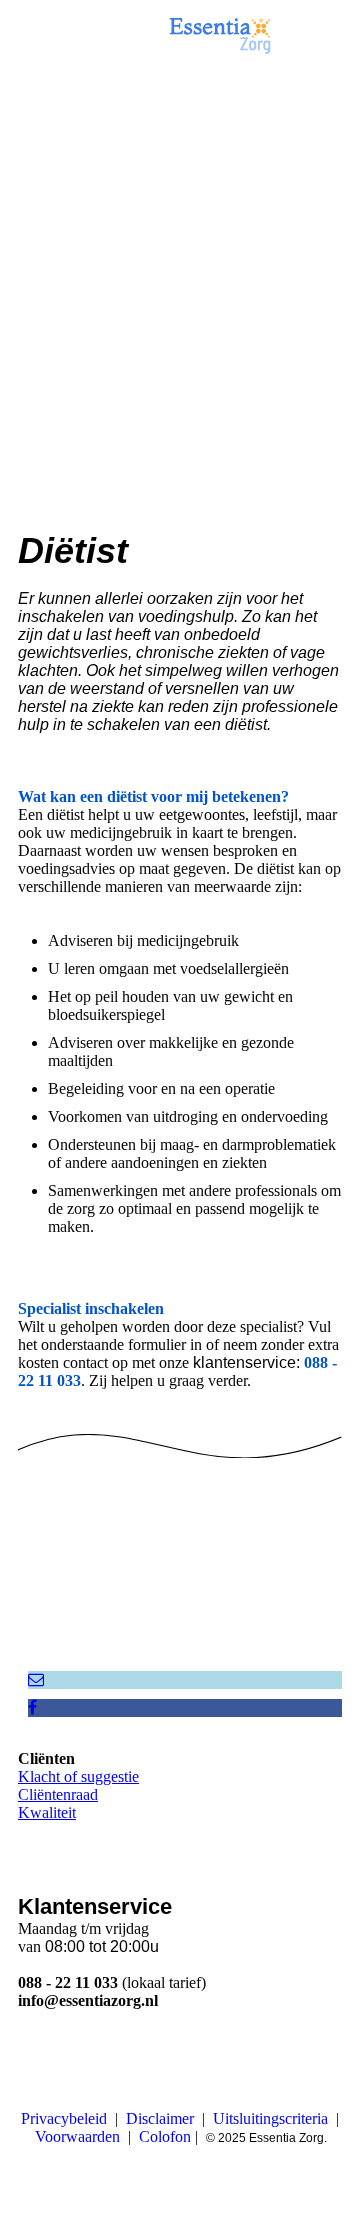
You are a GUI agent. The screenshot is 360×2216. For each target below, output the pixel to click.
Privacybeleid (64, 2118)
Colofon (165, 2136)
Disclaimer (160, 2118)
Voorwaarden (77, 2136)
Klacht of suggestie (78, 1776)
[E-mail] (36, 1679)
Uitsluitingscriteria (270, 2118)
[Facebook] (32, 1707)
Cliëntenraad (58, 1794)
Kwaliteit (47, 1812)
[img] (220, 35)
